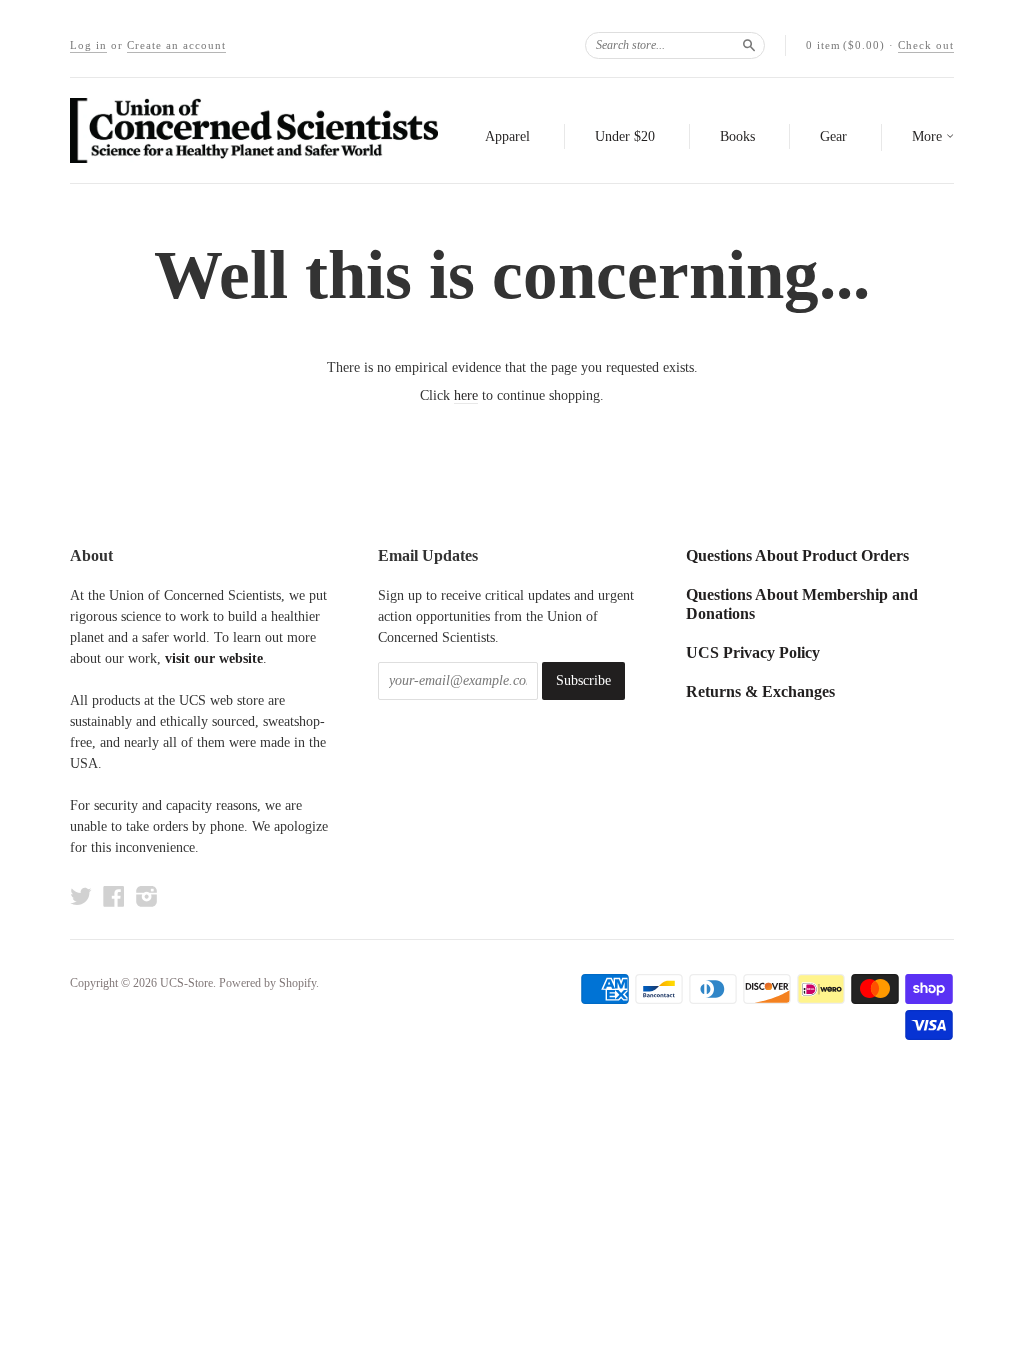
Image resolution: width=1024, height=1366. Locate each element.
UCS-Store (186, 983)
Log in (88, 45)
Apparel (507, 136)
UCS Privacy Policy (753, 652)
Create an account (176, 45)
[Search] (749, 45)
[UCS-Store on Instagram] (147, 896)
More (929, 136)
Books (737, 136)
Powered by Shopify (267, 983)
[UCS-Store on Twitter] (81, 896)
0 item (845, 45)
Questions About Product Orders (797, 555)
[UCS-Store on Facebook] (114, 896)
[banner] (254, 130)
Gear (833, 136)
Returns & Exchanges (760, 691)
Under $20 (625, 136)
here (466, 395)
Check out (926, 45)
